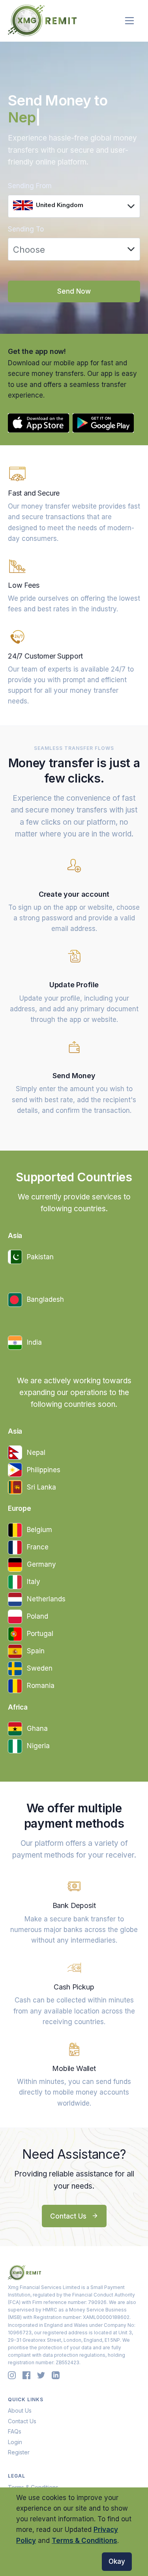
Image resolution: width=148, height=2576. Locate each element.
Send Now (74, 291)
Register (19, 2452)
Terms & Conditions (84, 2541)
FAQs (15, 2431)
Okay (117, 2561)
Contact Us (69, 2216)
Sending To (26, 229)
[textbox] (69, 205)
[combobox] (74, 206)
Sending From (30, 186)
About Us (20, 2410)
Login (15, 2442)
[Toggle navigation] (130, 21)
